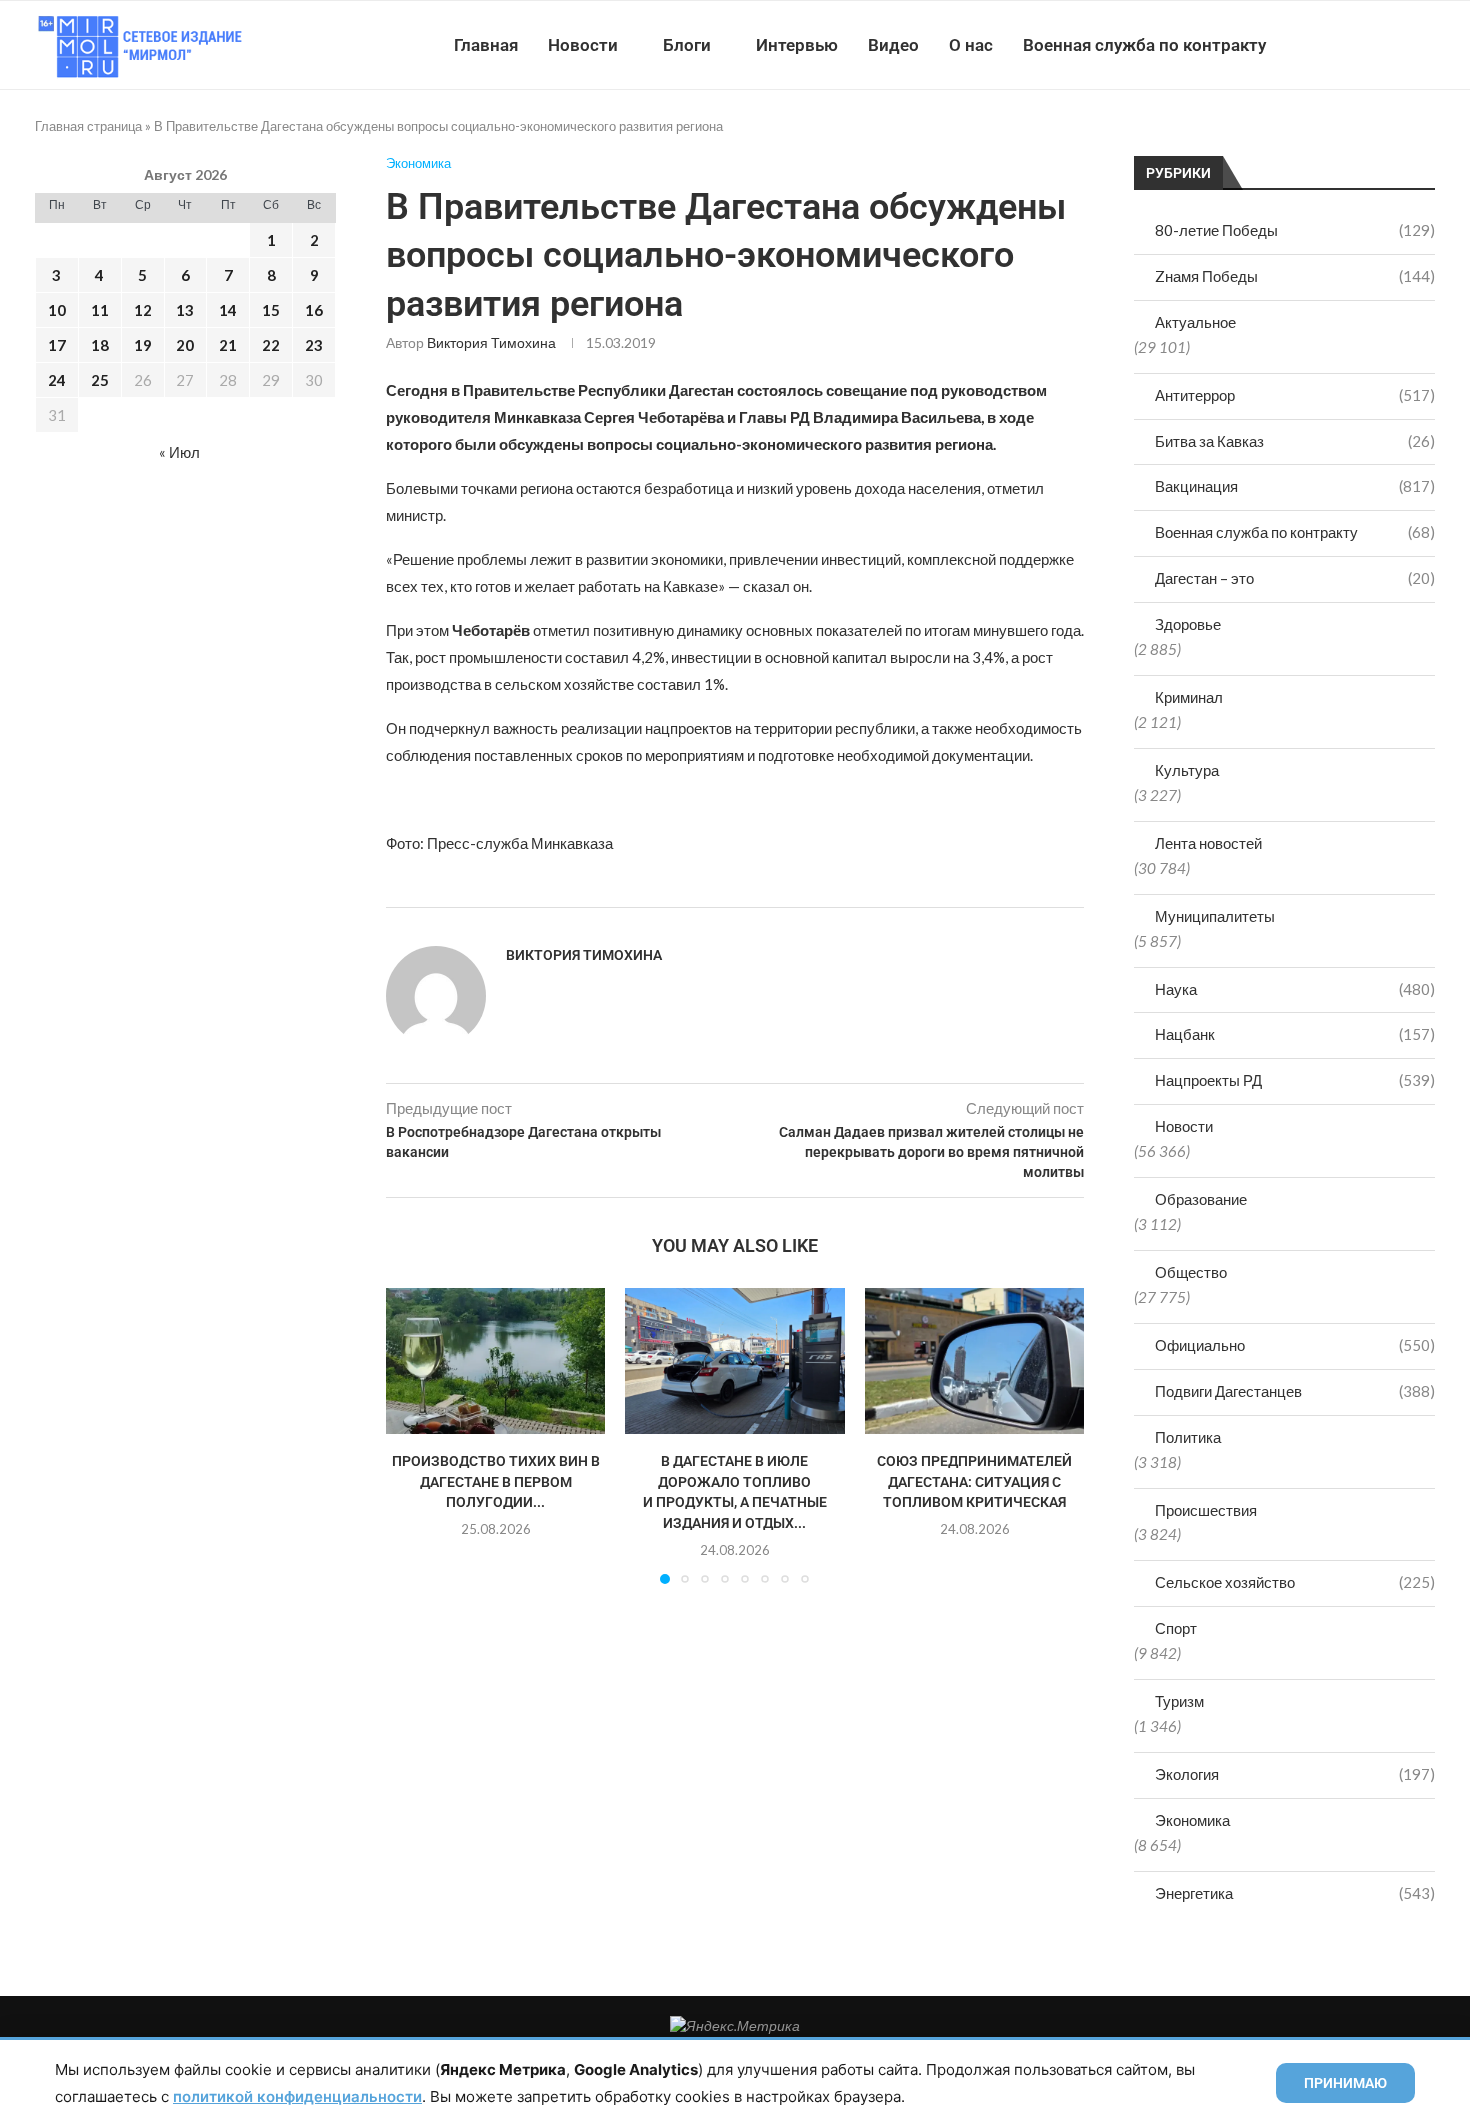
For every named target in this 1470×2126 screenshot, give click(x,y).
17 (57, 345)
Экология (1295, 1774)
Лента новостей (1208, 843)
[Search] (1425, 45)
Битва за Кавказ (1295, 441)
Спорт (1176, 1628)
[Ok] (1394, 45)
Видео (893, 45)
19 (143, 345)
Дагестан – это (1295, 578)
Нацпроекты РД (1295, 1080)
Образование (1201, 1199)
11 (100, 310)
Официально (1295, 1345)
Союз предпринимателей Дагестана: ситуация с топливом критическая (974, 1482)
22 (271, 345)
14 (228, 310)
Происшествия (1206, 1510)
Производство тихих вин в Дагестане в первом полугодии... (496, 1482)
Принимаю (1345, 2083)
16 (314, 310)
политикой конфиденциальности (297, 2096)
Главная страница (88, 126)
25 (100, 380)
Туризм (1179, 1701)
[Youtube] (1331, 45)
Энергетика (1295, 1893)
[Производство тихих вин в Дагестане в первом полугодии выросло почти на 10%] (495, 1361)
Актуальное (1195, 322)
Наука (1295, 989)
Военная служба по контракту (1144, 45)
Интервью (797, 45)
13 (185, 310)
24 (57, 380)
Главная (486, 45)
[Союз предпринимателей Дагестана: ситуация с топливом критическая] (974, 1361)
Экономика (1192, 1820)
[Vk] (1352, 45)
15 (271, 310)
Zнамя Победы (1295, 276)
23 (314, 345)
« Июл (179, 452)
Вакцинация (1295, 486)
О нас (971, 45)
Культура (1187, 770)
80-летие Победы (1295, 230)
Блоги (687, 45)
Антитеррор (1295, 395)
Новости (583, 45)
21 (228, 345)
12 (143, 310)
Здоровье (1188, 624)
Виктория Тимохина (491, 342)
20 (185, 345)
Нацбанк (1295, 1034)
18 (100, 345)
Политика (1188, 1437)
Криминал (1189, 697)
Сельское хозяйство (1295, 1582)
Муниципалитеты (1215, 916)
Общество (1191, 1272)
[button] (413, 1435)
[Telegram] (1373, 45)
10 (57, 310)
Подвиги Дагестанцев (1295, 1391)
